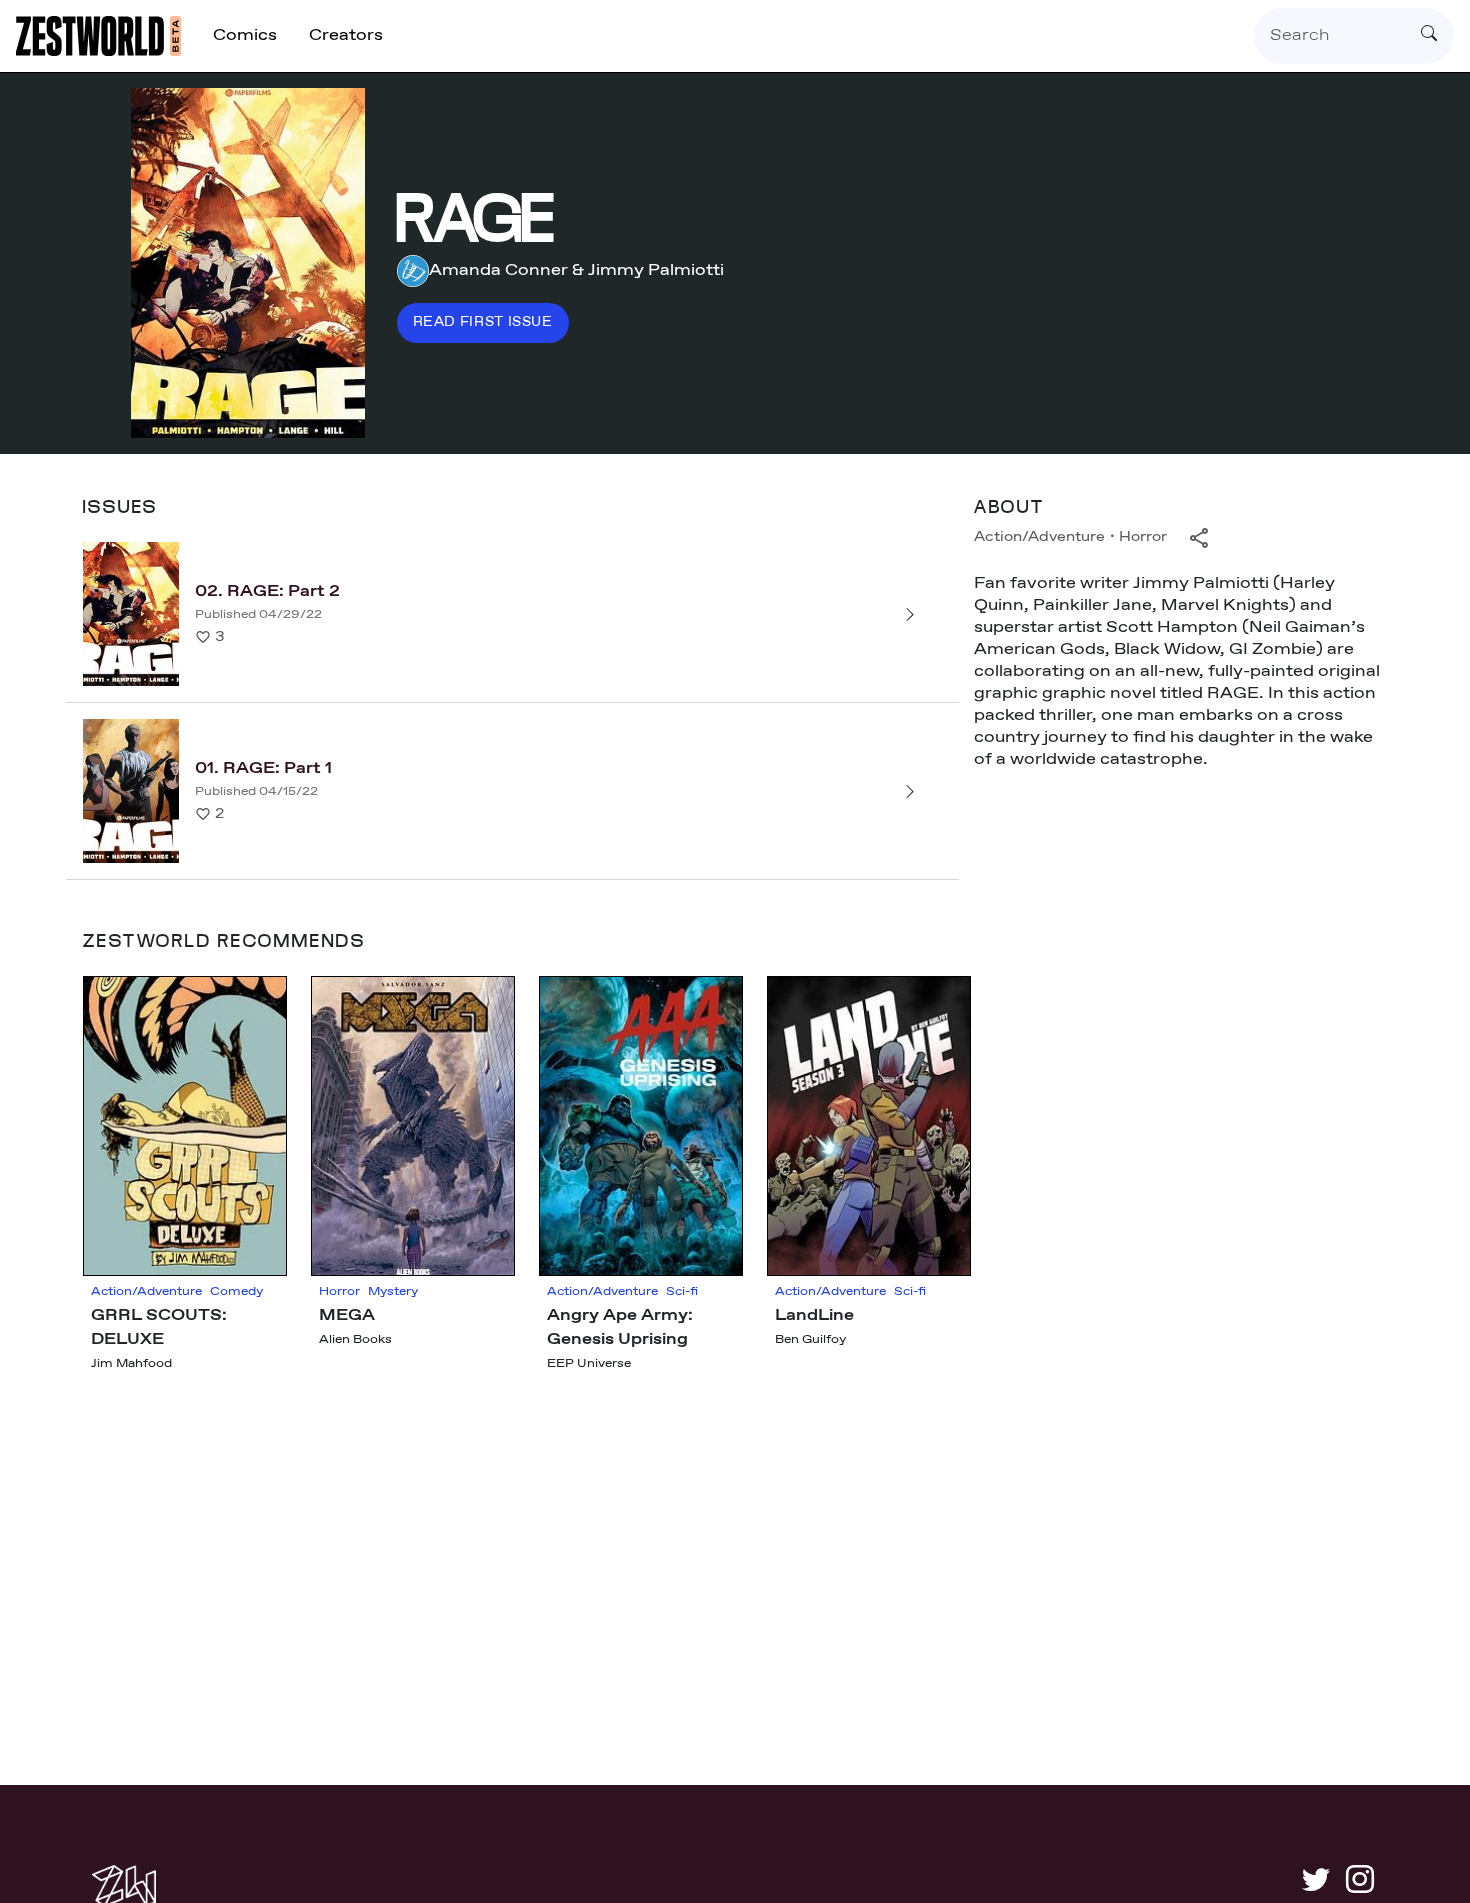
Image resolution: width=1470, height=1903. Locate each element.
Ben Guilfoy (810, 1340)
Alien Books (355, 1340)
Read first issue (483, 322)
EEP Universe (589, 1364)
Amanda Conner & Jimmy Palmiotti (576, 270)
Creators (346, 35)
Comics (245, 35)
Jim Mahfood (131, 1364)
